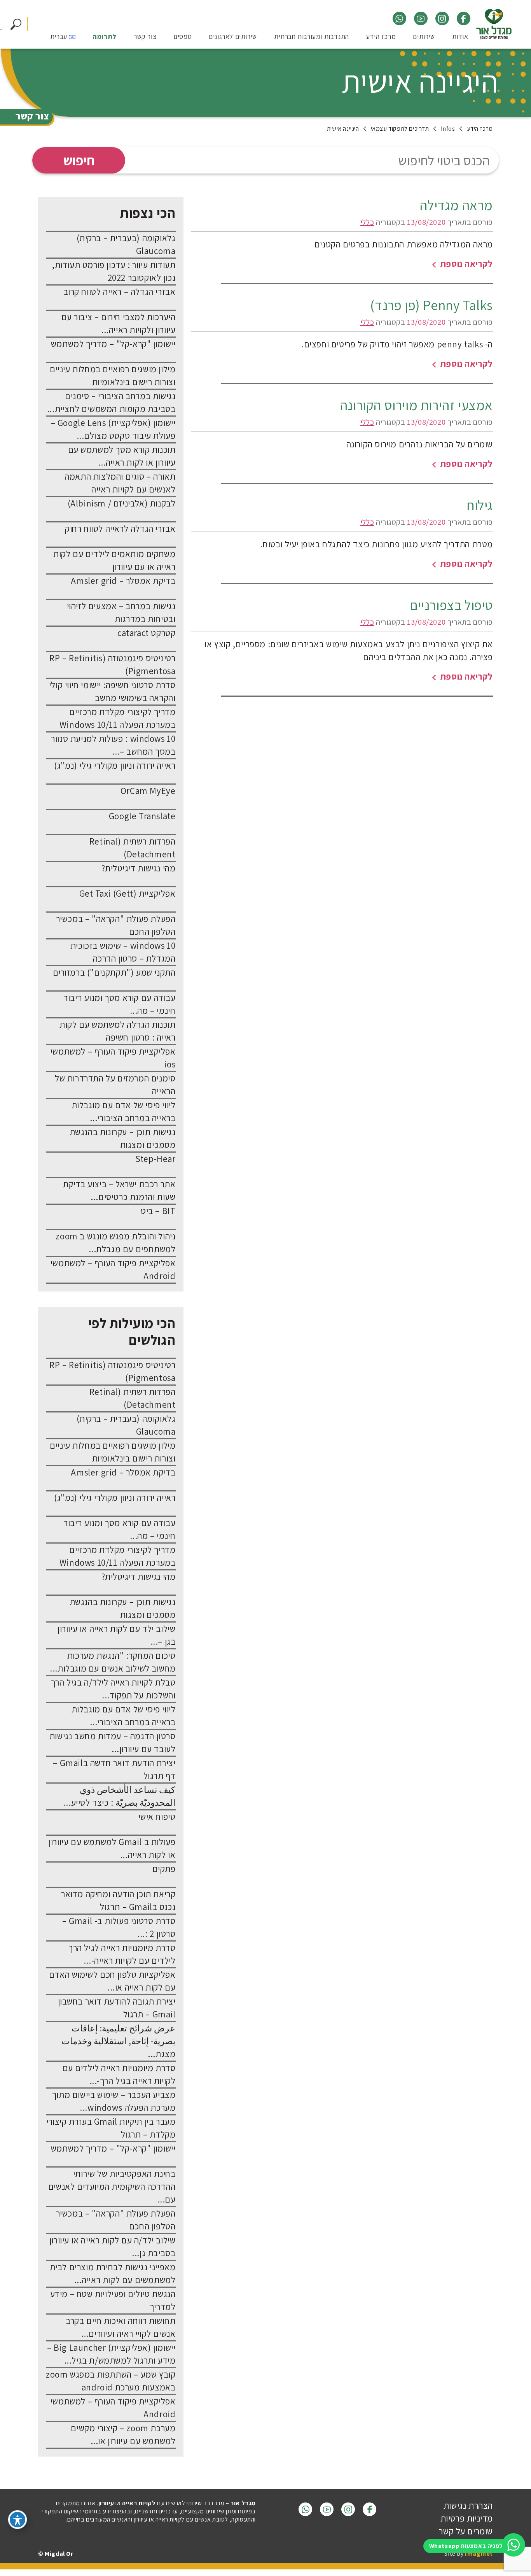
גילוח (480, 505)
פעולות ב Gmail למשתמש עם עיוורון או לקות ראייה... (112, 1848)
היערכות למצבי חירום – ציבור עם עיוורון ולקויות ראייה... (119, 323)
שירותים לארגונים (233, 37)
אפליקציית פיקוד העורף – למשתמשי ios (113, 1058)
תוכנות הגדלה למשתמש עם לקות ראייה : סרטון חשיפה (117, 1031)
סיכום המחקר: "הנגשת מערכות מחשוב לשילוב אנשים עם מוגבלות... (113, 1662)
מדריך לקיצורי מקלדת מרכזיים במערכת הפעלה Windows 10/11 (118, 718)
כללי (367, 222)
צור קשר (145, 37)
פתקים (164, 1869)
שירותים (424, 37)
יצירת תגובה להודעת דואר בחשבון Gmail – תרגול (117, 2008)
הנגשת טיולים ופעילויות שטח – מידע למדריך (113, 2300)
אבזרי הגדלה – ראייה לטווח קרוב (120, 292)
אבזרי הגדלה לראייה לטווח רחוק (120, 529)
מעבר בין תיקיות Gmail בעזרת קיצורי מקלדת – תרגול (111, 2128)
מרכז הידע (381, 37)
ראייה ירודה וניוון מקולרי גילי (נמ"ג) (115, 766)
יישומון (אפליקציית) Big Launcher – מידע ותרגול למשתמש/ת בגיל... (111, 2354)
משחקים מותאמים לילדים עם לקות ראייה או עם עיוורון (114, 560)
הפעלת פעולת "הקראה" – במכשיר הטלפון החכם (116, 925)
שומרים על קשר (466, 2531)
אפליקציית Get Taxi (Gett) (128, 894)
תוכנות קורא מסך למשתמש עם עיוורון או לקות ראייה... (122, 456)
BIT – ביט (158, 1211)
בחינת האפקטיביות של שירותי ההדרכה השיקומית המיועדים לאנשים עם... (112, 2187)
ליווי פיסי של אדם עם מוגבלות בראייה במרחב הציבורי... (124, 1112)
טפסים (183, 37)
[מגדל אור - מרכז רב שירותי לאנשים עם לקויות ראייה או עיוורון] (494, 25)
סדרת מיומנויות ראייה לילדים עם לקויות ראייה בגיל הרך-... (119, 2074)
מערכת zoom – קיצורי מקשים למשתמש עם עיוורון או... (123, 2435)
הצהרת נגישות (468, 2506)
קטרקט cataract (146, 633)
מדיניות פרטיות (467, 2518)
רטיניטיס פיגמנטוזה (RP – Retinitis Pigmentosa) (112, 665)
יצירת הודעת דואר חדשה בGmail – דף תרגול (114, 1769)
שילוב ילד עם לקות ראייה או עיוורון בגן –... (116, 1635)
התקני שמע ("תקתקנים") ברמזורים (114, 973)
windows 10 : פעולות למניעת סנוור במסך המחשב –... (113, 745)
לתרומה (105, 37)
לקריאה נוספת (465, 264)
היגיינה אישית (420, 81)
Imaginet (479, 2554)
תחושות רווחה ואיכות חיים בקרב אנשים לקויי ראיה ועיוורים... (121, 2327)
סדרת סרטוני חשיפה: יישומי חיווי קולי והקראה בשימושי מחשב (112, 691)
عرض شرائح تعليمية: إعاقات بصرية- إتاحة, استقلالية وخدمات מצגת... (119, 2041)
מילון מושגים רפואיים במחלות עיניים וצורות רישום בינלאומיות (113, 376)
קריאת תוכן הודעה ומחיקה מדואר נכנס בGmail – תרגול (118, 1900)
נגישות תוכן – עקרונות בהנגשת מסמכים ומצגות (123, 1138)
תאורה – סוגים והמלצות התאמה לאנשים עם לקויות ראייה (120, 483)
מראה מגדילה (456, 205)
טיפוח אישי (157, 1817)
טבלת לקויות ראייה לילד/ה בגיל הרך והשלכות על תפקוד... (113, 1689)
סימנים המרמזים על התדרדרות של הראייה (115, 1085)
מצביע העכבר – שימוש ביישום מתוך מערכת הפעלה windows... (114, 2101)
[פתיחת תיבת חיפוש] (16, 25)
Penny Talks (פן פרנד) (431, 305)
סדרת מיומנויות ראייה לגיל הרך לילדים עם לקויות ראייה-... (122, 1954)
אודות (460, 37)
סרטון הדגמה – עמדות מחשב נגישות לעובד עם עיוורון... (113, 1743)
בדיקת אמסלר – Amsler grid (123, 581)
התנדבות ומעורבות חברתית (312, 37)
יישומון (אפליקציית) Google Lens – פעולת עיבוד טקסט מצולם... (113, 429)
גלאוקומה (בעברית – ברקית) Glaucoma (126, 244)
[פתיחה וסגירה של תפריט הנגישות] (17, 2520)
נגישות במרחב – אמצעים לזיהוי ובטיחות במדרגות (121, 612)
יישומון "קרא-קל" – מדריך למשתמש (113, 344)
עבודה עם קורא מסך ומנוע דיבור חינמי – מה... (120, 1004)
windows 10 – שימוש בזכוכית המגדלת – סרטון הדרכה (123, 952)
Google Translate (142, 816)
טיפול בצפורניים (451, 605)
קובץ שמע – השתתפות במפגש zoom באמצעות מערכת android (111, 2381)
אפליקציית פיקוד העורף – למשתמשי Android (113, 1270)
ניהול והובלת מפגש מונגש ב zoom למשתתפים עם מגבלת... (115, 1243)
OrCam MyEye (148, 791)
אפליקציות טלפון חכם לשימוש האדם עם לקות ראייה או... (112, 1981)
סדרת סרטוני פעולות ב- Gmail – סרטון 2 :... (119, 1927)
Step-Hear (155, 1159)
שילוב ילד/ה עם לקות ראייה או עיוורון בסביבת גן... (113, 2247)
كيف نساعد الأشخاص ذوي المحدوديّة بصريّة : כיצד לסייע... (120, 1796)
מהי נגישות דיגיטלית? (139, 868)
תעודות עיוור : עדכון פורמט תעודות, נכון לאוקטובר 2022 (114, 271)
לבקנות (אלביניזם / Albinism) (122, 503)
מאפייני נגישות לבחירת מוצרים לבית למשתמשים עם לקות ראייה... (113, 2274)
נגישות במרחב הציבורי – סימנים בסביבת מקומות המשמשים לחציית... (111, 402)
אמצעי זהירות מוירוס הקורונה (417, 405)
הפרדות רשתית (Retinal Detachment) (133, 848)
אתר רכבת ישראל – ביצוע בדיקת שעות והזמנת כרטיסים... (119, 1191)
